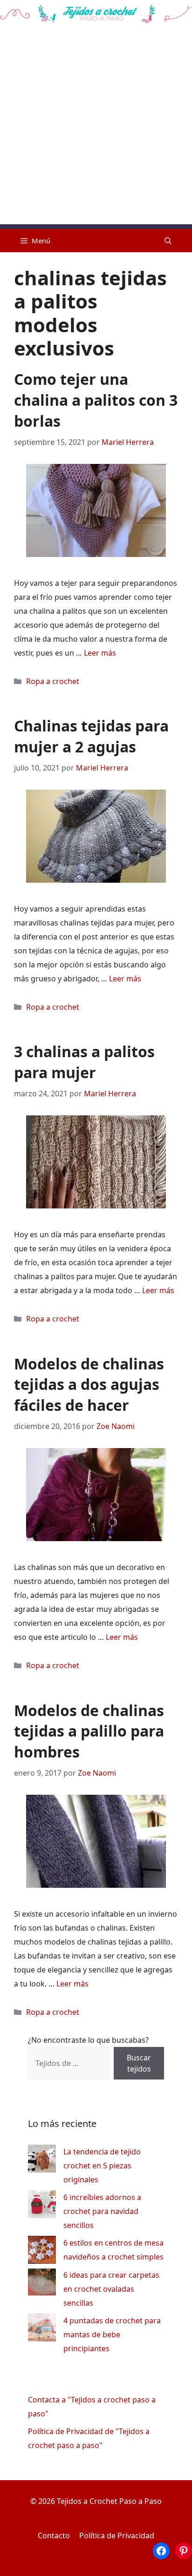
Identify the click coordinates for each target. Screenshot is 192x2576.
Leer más (100, 653)
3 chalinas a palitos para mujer (84, 1062)
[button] (168, 241)
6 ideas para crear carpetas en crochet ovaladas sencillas (111, 2289)
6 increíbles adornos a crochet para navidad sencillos (102, 2211)
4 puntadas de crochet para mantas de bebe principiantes (112, 2334)
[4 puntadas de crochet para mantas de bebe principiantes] (42, 2330)
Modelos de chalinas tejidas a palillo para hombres (89, 1731)
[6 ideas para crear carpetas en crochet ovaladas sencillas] (42, 2284)
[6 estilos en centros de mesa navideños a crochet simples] (42, 2252)
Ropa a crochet (53, 681)
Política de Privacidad (117, 2536)
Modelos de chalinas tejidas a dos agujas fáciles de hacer (89, 1385)
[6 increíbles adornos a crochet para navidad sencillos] (42, 2206)
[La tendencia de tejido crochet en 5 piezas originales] (42, 2161)
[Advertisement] (96, 128)
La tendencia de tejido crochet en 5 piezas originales (102, 2166)
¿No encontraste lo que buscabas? (88, 2040)
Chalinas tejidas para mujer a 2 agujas (91, 736)
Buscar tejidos (139, 2063)
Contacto (54, 2536)
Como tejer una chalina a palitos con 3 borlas (96, 400)
